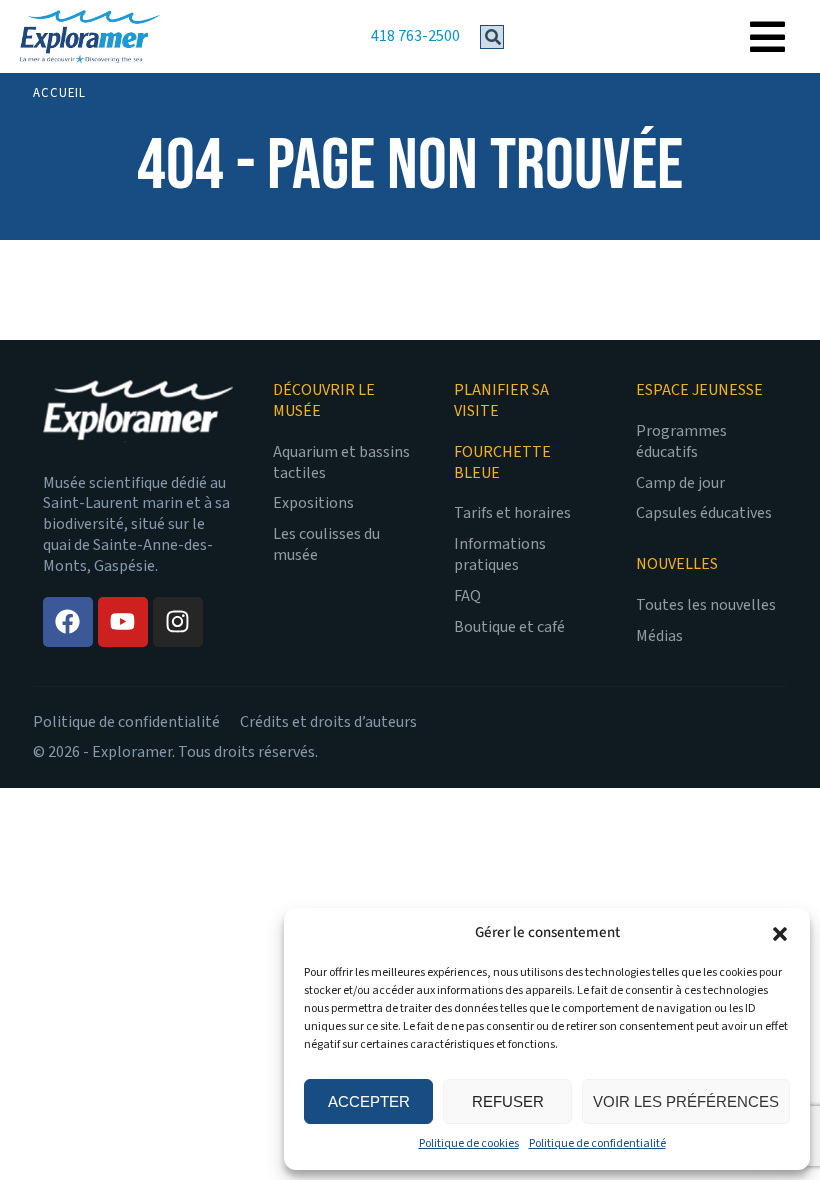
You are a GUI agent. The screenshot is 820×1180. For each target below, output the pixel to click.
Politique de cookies (469, 1143)
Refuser (508, 1101)
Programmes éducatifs (681, 442)
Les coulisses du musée (326, 545)
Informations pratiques (500, 555)
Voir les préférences (686, 1101)
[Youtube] (123, 622)
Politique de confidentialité (597, 1143)
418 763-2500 (415, 36)
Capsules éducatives (704, 513)
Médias (659, 636)
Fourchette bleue (502, 463)
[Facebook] (68, 622)
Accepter (369, 1101)
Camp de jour (680, 483)
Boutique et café (509, 627)
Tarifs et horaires (512, 513)
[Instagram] (178, 622)
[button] (780, 934)
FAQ (467, 596)
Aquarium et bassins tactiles (341, 463)
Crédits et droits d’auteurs (328, 722)
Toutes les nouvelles (706, 605)
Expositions (313, 503)
